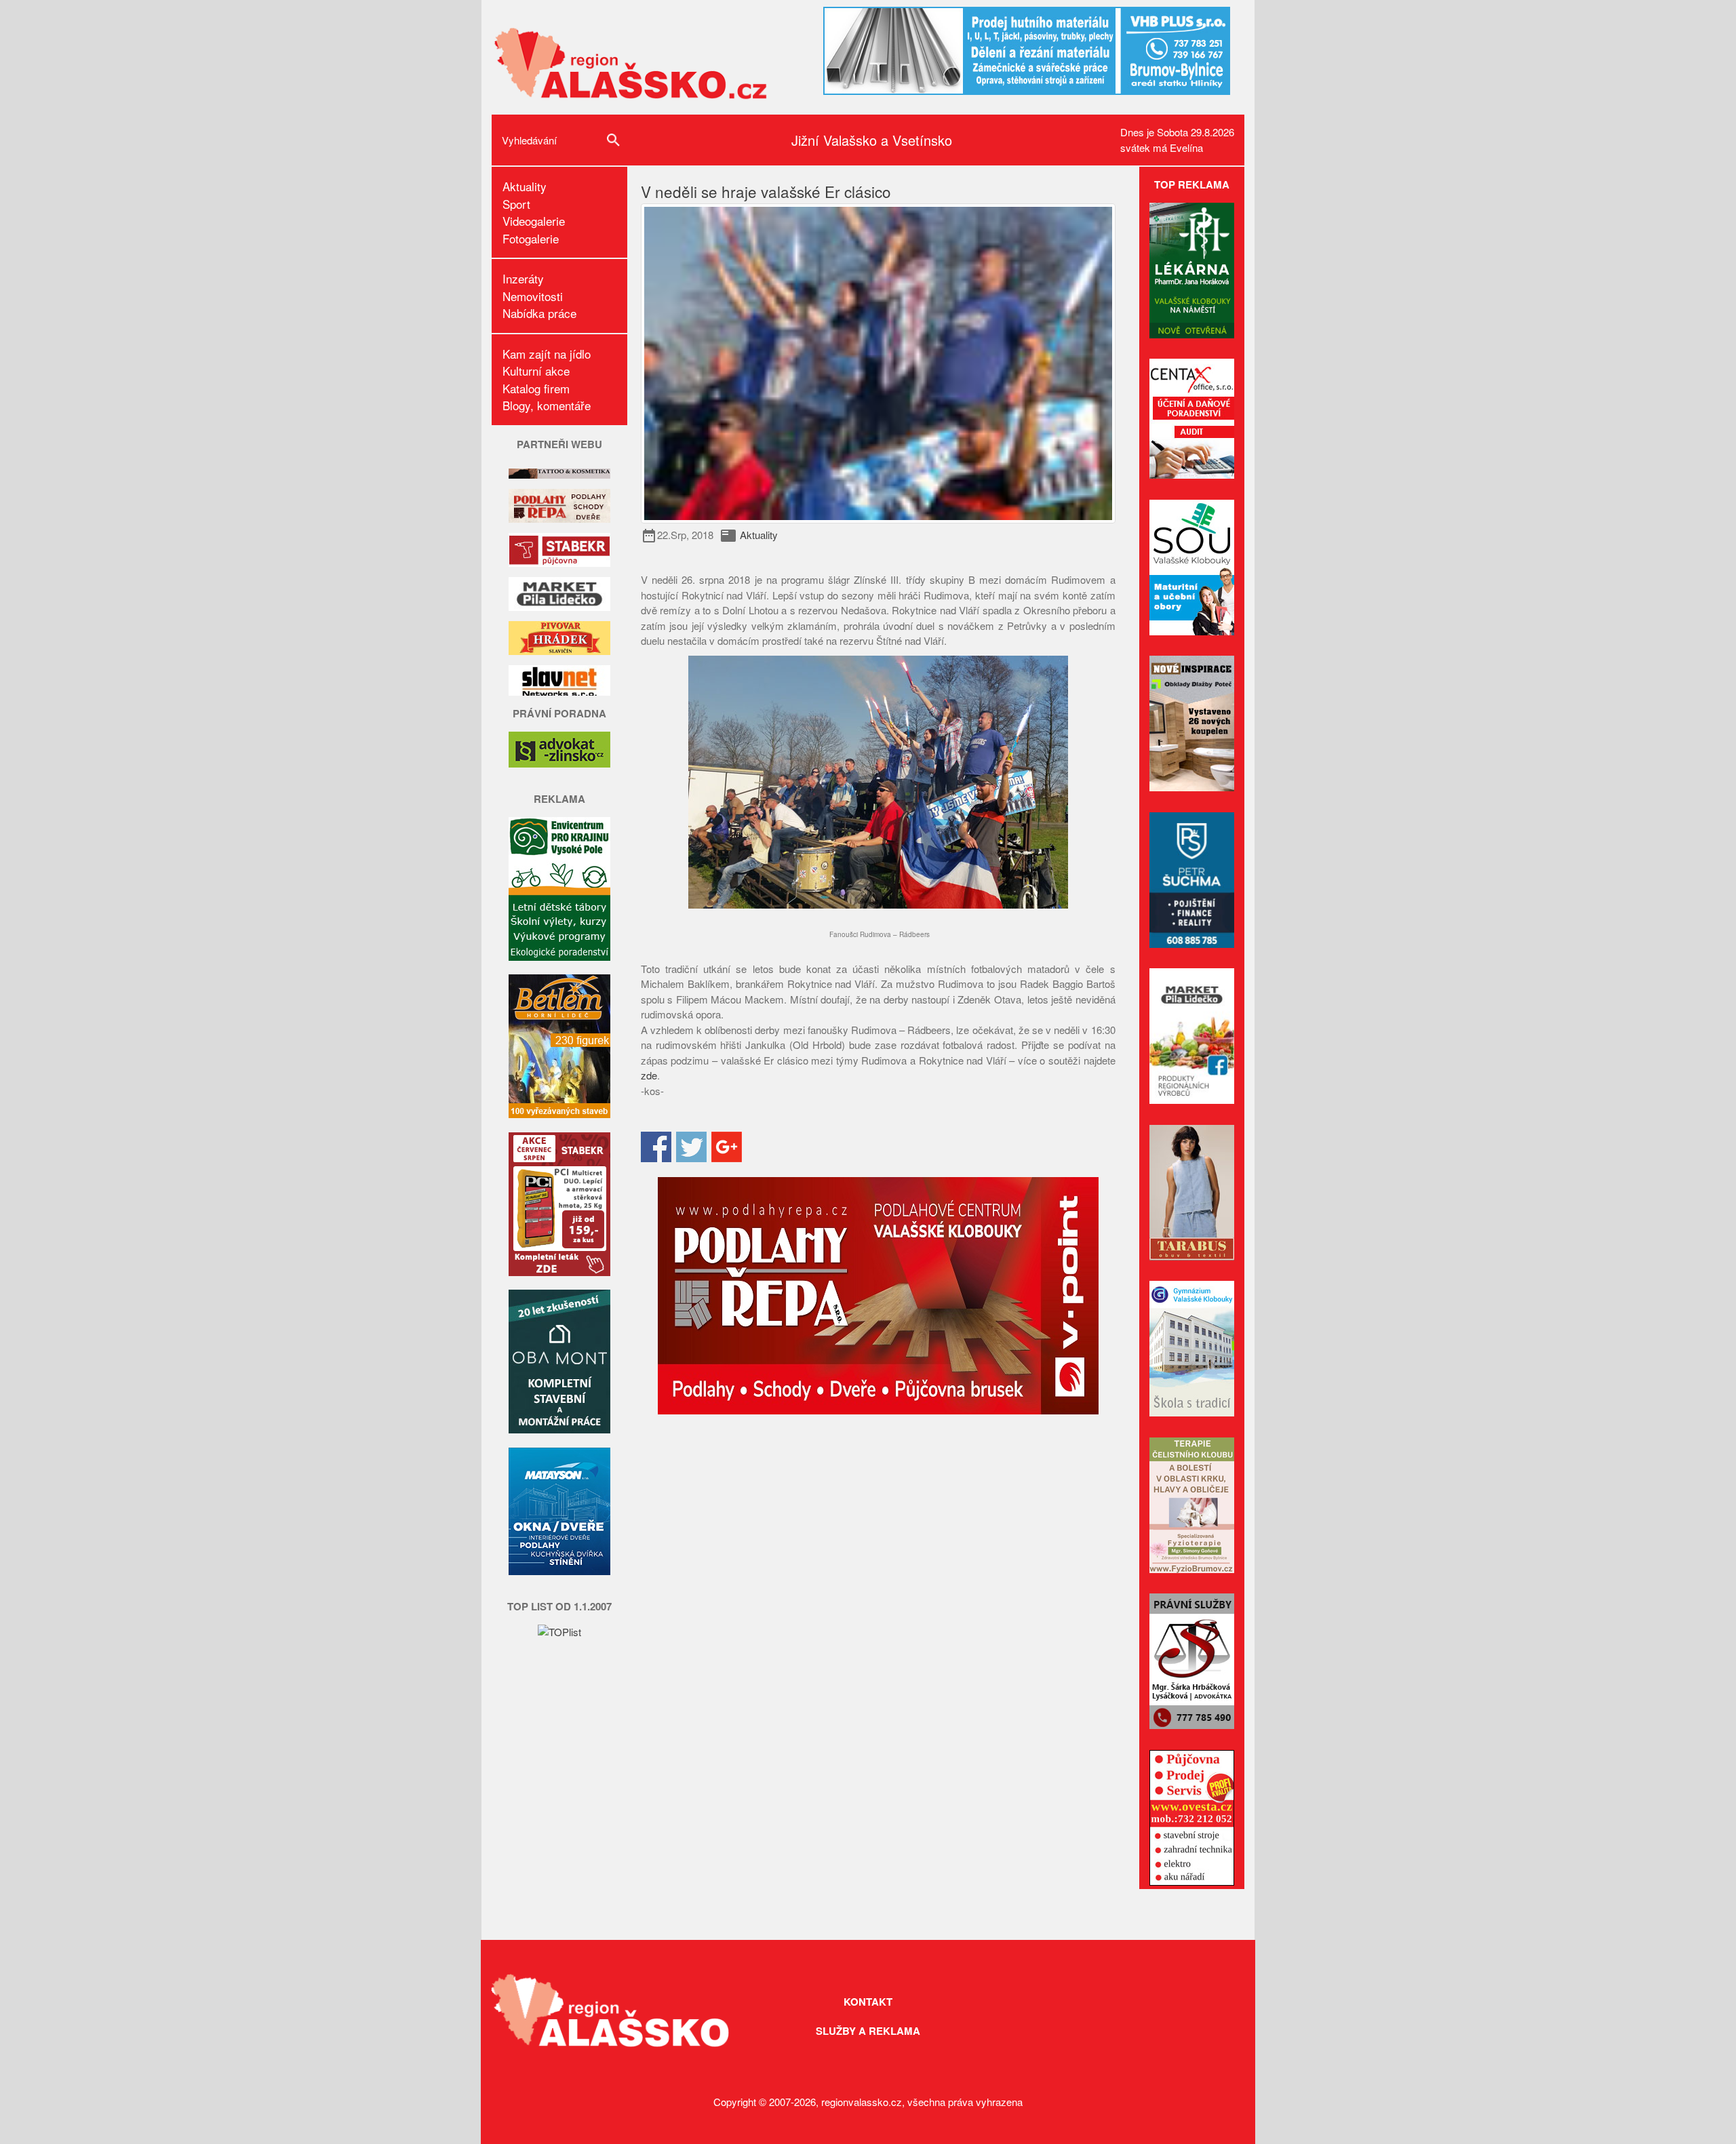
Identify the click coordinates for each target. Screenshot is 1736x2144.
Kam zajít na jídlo (547, 354)
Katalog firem (536, 388)
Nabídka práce (539, 313)
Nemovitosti (533, 296)
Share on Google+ (727, 1147)
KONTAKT (868, 2002)
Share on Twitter (691, 1147)
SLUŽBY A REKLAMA (868, 2031)
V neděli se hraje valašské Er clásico (766, 191)
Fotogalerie (531, 238)
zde (649, 1075)
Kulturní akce (536, 371)
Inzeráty (523, 278)
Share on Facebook (656, 1147)
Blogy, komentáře (547, 405)
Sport (516, 204)
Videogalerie (534, 221)
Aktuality (525, 186)
